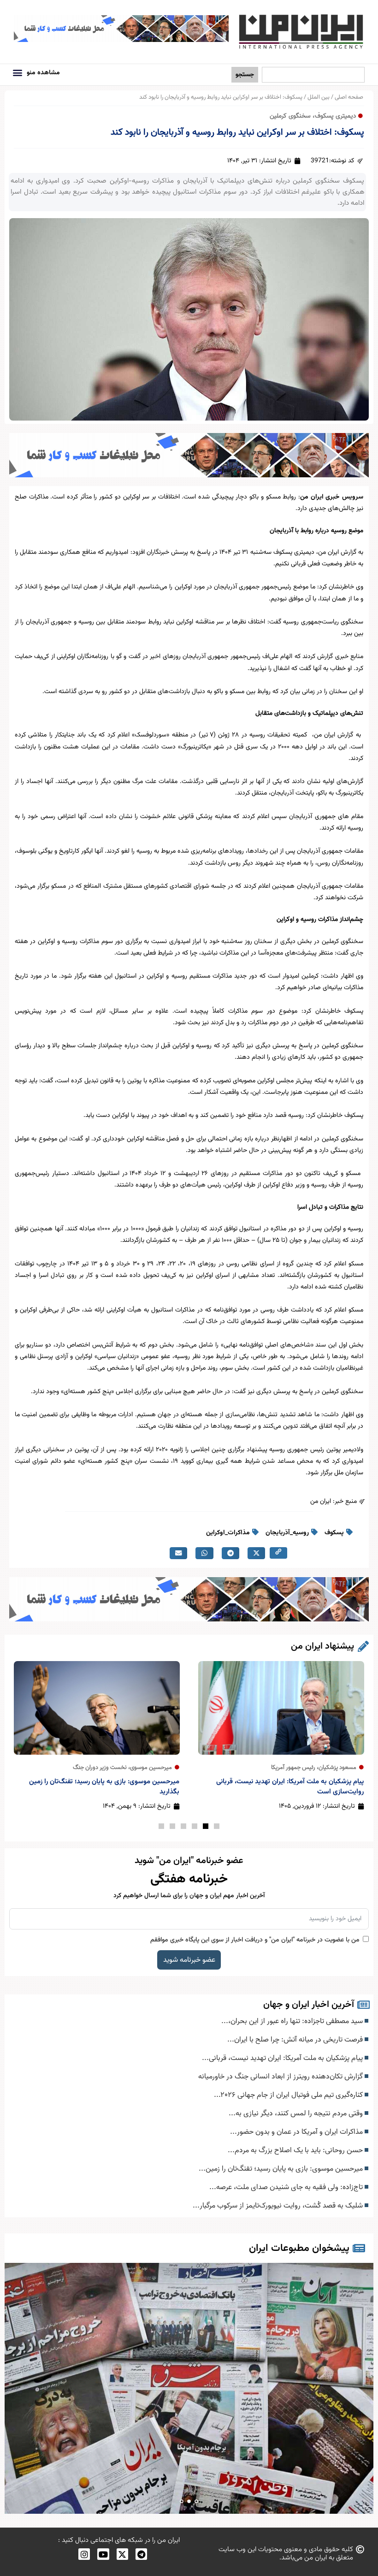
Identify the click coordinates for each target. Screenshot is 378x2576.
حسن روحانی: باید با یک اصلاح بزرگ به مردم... (296, 2150)
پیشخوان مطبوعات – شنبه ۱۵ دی (189, 2389)
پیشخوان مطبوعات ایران (299, 2248)
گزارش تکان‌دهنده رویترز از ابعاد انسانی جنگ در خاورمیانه (281, 2077)
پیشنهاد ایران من (322, 1646)
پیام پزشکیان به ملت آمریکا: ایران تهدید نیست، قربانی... (283, 2058)
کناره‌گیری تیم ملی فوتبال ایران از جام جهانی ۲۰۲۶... (289, 2095)
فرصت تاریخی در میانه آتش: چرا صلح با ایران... (296, 2040)
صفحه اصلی (349, 97)
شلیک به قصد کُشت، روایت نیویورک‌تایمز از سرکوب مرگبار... (279, 2206)
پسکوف (334, 1533)
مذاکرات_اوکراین (228, 1533)
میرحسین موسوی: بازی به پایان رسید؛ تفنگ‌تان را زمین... (282, 2169)
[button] (17, 73)
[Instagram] (84, 2554)
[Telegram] (141, 2554)
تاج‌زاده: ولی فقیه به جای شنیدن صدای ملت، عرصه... (287, 2187)
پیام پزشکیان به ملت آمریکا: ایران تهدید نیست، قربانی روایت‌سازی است (290, 1787)
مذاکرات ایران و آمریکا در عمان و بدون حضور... (297, 2132)
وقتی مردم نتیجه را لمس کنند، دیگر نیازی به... (297, 2113)
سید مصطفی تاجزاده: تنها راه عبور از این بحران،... (293, 2021)
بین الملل (319, 97)
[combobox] (313, 75)
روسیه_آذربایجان (287, 1533)
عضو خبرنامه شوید (189, 1960)
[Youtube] (103, 2554)
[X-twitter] (122, 2554)
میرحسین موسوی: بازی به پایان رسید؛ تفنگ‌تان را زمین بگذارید (104, 1787)
